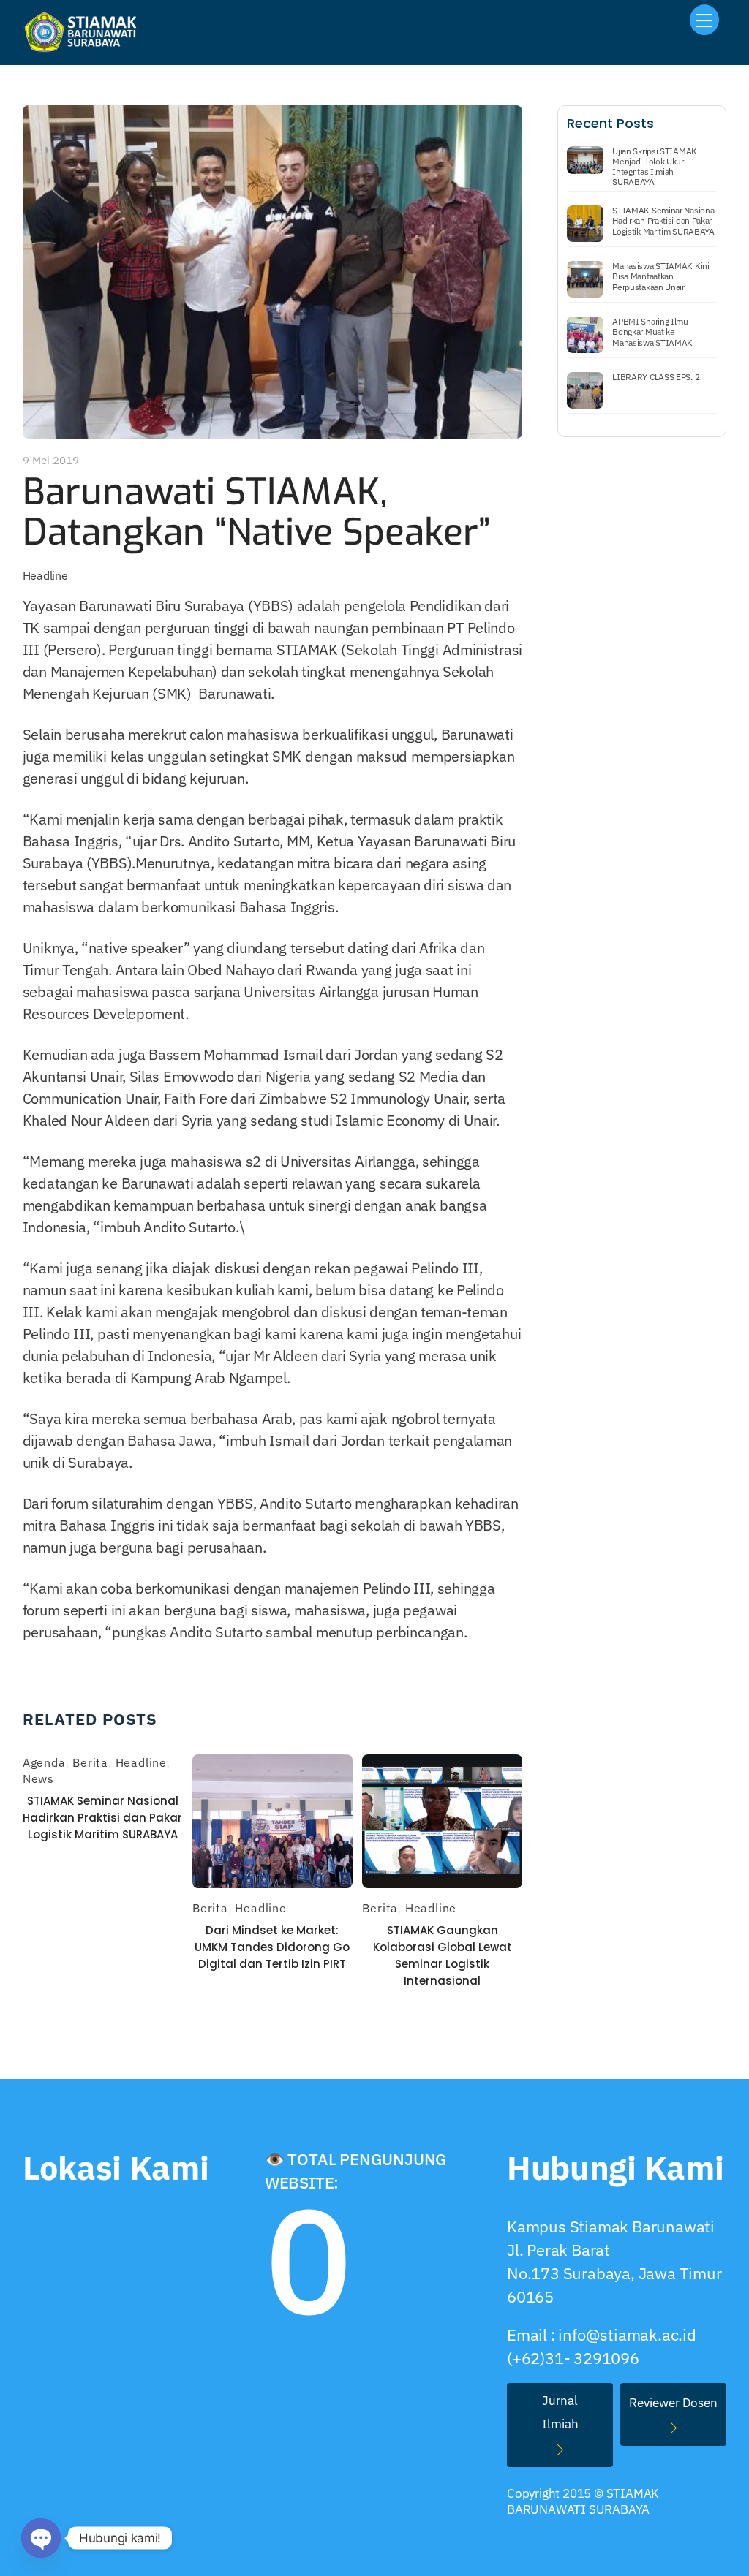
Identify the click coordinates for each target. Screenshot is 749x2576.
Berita (90, 1762)
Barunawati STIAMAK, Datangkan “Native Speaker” (257, 512)
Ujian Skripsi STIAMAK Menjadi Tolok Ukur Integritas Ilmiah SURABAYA (655, 167)
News (38, 1778)
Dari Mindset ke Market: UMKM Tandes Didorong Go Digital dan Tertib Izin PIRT (272, 1947)
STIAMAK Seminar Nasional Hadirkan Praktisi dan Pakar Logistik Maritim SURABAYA (102, 1818)
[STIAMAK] (85, 47)
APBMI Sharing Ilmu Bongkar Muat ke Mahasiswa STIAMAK (652, 332)
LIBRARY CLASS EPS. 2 (656, 377)
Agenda (44, 1762)
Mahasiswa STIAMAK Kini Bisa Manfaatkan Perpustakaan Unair (660, 276)
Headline (45, 575)
